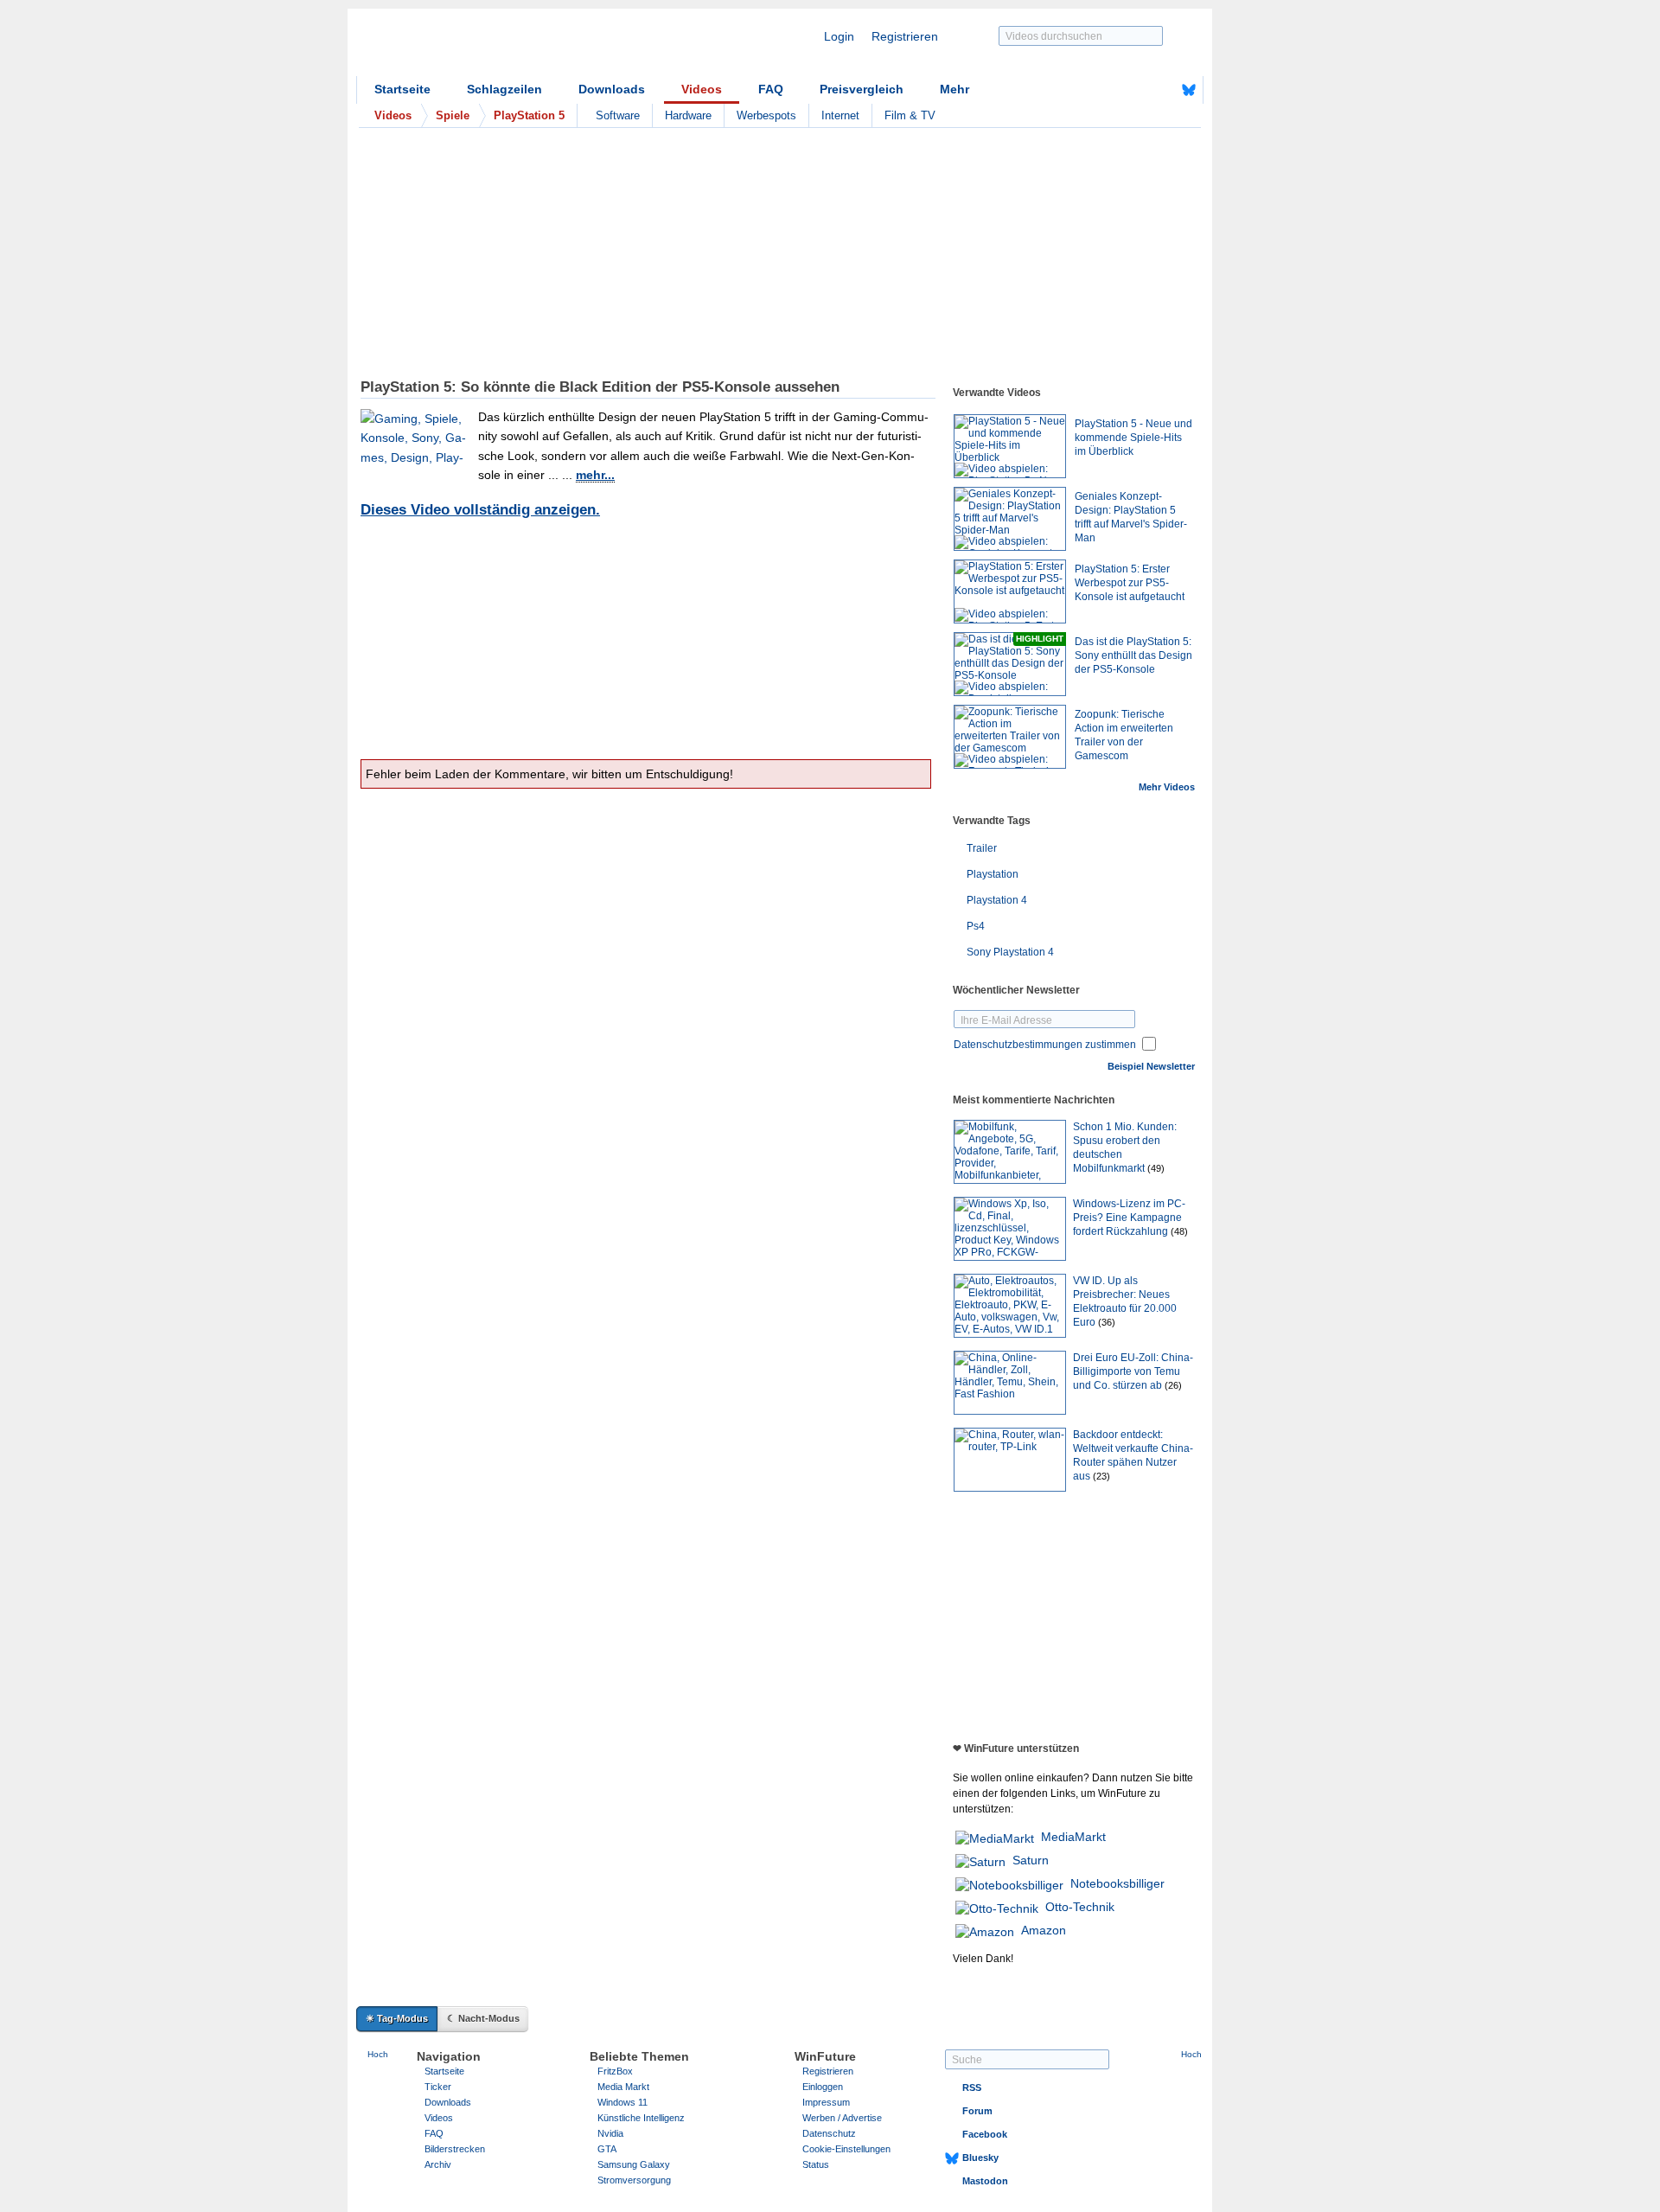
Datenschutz (829, 2133)
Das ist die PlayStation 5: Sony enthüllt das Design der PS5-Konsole (1133, 655)
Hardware (688, 115)
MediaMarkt (1073, 1837)
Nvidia (610, 2133)
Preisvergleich (862, 89)
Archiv (438, 2164)
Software (618, 115)
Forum (977, 2111)
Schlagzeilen (504, 89)
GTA (607, 2149)
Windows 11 (622, 2102)
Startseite (402, 89)
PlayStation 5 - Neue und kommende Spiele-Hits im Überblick (1133, 438)
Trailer (982, 848)
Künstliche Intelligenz (641, 2118)
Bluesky (980, 2158)
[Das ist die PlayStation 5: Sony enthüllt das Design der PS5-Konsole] (1010, 664)
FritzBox (615, 2071)
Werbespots (766, 115)
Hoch (378, 2054)
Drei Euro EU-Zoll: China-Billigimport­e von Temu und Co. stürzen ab (1133, 1371)
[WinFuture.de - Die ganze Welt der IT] (503, 47)
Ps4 (976, 926)
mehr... (595, 475)
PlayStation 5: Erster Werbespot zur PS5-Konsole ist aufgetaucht (1130, 583)
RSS (972, 2087)
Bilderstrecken (455, 2149)
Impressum (826, 2102)
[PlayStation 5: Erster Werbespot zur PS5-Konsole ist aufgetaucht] (1010, 591)
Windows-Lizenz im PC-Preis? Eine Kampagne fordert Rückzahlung (1129, 1218)
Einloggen (823, 2087)
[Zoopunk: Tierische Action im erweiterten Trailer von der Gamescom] (1010, 737)
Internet (840, 115)
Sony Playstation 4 (1010, 952)
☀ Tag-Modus (397, 2018)
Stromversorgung (634, 2180)
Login (839, 36)
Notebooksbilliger (1117, 1883)
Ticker (438, 2087)
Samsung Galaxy (634, 2164)
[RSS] (1135, 90)
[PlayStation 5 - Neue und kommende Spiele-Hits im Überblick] (1010, 446)
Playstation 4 (997, 900)
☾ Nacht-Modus (483, 2018)
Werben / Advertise (842, 2118)
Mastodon (985, 2181)
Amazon (1044, 1930)
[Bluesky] (1189, 90)
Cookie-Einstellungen (846, 2149)
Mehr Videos (1167, 787)
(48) (1179, 1231)
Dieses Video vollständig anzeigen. (480, 510)
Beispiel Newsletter (1151, 1066)
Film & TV (910, 115)
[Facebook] (1162, 90)
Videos (702, 89)
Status (816, 2164)
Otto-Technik (1080, 1907)
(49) (1156, 1168)
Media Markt (623, 2087)
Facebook (985, 2134)
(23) (1101, 1476)
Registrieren (905, 36)
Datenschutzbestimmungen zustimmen (1045, 1045)
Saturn (1031, 1860)
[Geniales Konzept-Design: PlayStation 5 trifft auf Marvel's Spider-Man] (1010, 519)
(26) (1173, 1385)
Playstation (993, 874)
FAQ (771, 89)
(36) (1107, 1322)
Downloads (612, 89)
